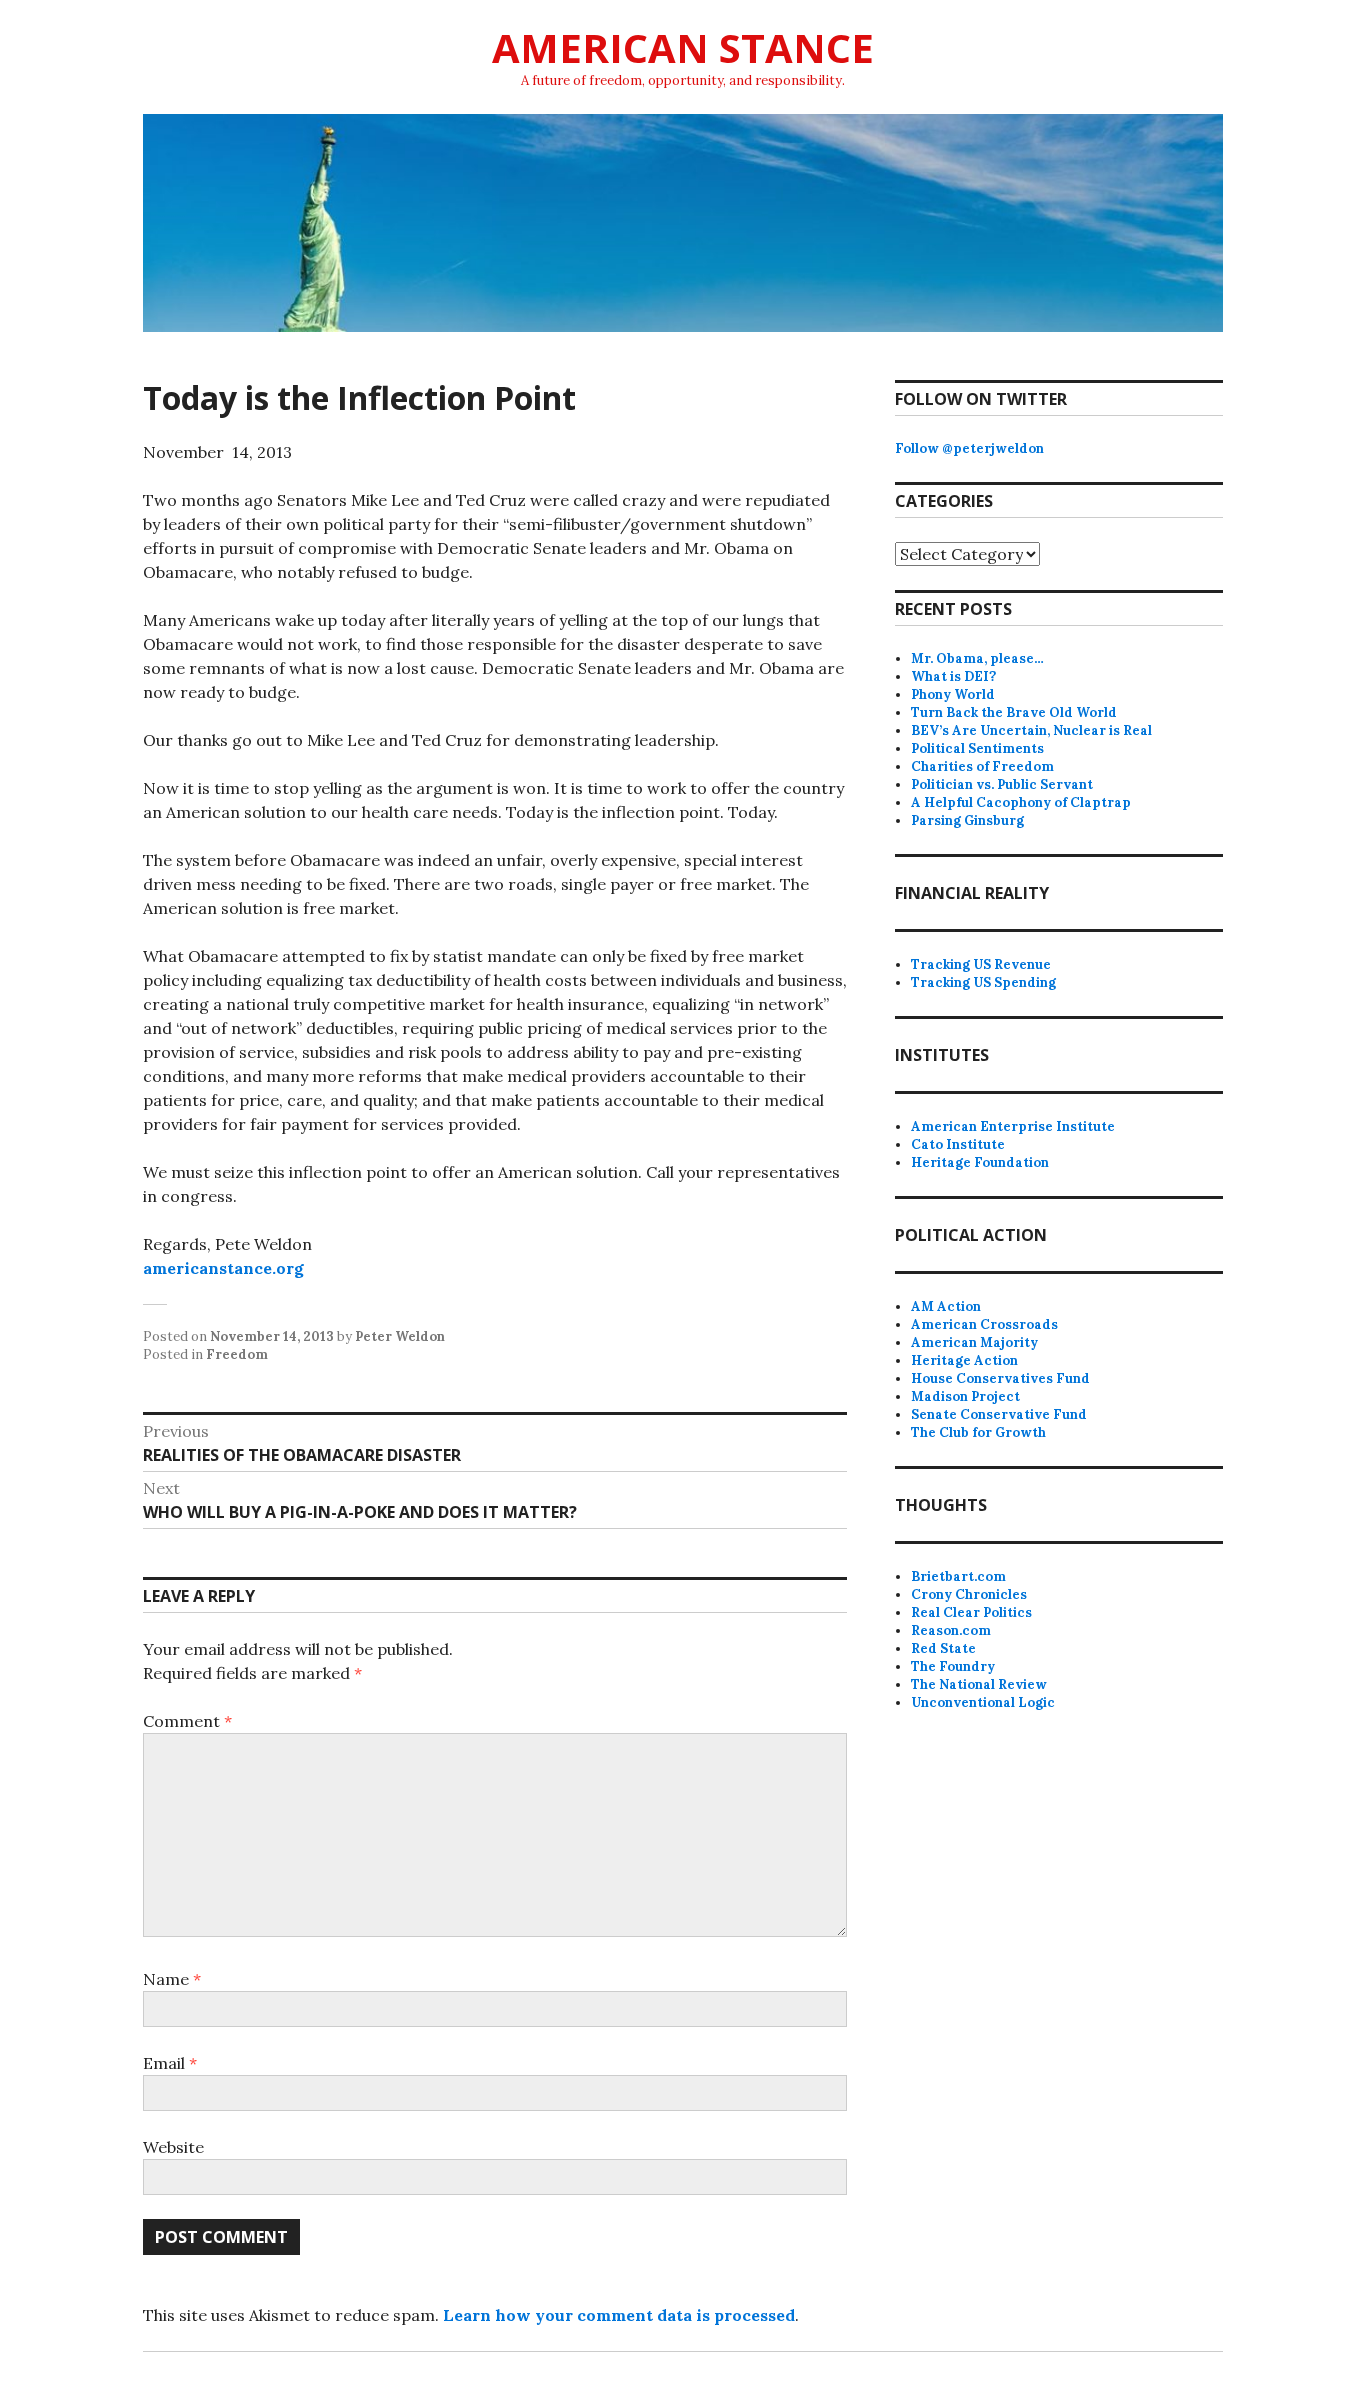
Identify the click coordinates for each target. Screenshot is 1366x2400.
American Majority (974, 1342)
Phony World (953, 694)
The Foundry (953, 1666)
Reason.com (951, 1630)
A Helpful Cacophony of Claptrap (1021, 802)
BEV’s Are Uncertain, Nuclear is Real (1031, 730)
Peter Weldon (400, 1336)
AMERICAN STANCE (683, 47)
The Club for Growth (978, 1432)
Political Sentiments (977, 748)
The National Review (979, 1684)
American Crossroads (984, 1324)
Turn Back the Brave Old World (1014, 712)
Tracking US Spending (983, 982)
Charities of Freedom (982, 766)
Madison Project (965, 1396)
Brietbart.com (958, 1576)
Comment (187, 1721)
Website (173, 2147)
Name (172, 1979)
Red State (943, 1648)
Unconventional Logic (983, 1702)
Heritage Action (964, 1360)
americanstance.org (223, 1268)
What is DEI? (953, 676)
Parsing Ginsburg (967, 820)
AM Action (946, 1306)
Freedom (237, 1354)
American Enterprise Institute (1013, 1126)
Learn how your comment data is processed (619, 2315)
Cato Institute (958, 1144)
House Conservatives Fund (1000, 1378)
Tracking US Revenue (981, 964)
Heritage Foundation (980, 1162)
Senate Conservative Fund (999, 1414)
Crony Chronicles (969, 1594)
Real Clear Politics (971, 1612)
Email (170, 2063)
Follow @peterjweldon (969, 448)
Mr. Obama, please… (977, 658)
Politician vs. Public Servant (1002, 784)
